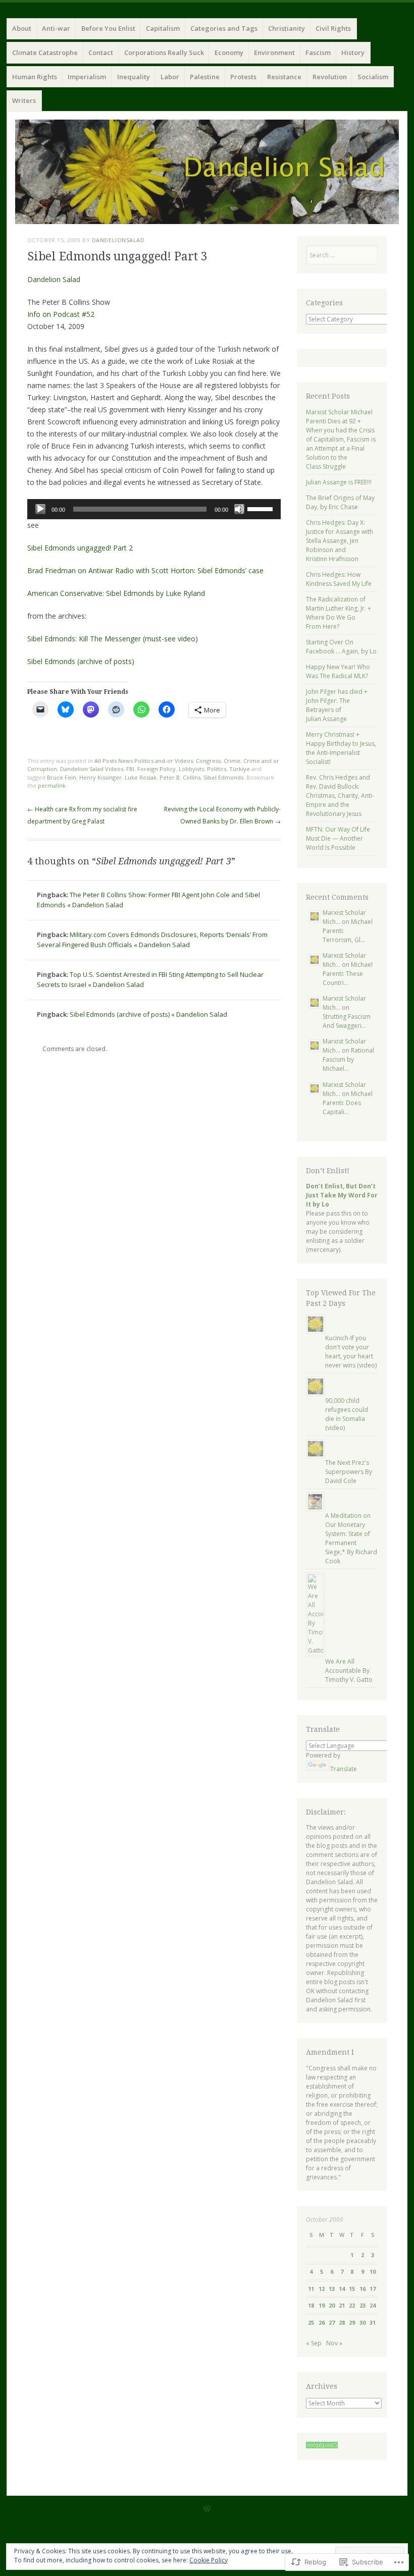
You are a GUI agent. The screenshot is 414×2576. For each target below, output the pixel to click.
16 (363, 2289)
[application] (154, 509)
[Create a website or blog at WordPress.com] (207, 2509)
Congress (208, 761)
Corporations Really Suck (164, 52)
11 (311, 2289)
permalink (52, 785)
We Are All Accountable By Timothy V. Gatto (349, 1670)
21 (342, 2305)
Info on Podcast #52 (61, 314)
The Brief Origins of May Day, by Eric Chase (340, 502)
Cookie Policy (209, 2560)
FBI (130, 769)
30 (363, 2322)
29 (352, 2322)
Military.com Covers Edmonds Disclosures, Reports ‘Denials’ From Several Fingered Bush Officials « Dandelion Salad (152, 940)
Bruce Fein (62, 777)
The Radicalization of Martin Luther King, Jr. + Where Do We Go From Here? (339, 613)
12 (322, 2289)
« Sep (314, 2343)
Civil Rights (333, 28)
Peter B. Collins (180, 777)
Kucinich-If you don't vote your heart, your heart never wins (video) (351, 1352)
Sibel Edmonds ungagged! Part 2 (80, 548)
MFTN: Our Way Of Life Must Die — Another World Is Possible (338, 838)
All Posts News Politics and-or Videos (144, 761)
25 (311, 2322)
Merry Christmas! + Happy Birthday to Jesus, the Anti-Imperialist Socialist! (341, 748)
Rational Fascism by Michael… (348, 1059)
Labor (170, 77)
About (22, 28)
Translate (344, 1769)
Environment (274, 52)
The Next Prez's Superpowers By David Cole (349, 1472)
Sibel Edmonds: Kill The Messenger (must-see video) (113, 639)
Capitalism (163, 28)
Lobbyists (191, 769)
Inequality (134, 77)
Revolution (330, 77)
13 (332, 2289)
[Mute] (239, 509)
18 (311, 2305)
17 (373, 2289)
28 (342, 2322)
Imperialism (87, 77)
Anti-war (56, 28)
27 (332, 2322)
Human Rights (35, 77)
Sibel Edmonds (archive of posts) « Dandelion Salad (148, 1014)
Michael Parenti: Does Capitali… (348, 1103)
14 (342, 2289)
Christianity (287, 28)
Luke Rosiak (141, 777)
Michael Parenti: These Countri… (348, 974)
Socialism (373, 77)
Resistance (284, 77)
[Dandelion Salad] (207, 172)
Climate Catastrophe (45, 52)
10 (373, 2271)
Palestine (205, 77)
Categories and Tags (224, 28)
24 (373, 2305)
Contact (101, 52)
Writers (24, 100)
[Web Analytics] (322, 2446)
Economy (229, 52)
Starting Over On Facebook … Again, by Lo (341, 647)
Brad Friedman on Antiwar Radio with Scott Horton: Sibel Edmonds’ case (145, 570)
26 (322, 2322)
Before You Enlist (108, 28)
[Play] (40, 509)
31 (373, 2322)
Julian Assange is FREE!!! (339, 482)
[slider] (262, 508)
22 (352, 2305)
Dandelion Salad (54, 279)
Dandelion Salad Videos (92, 769)
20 (332, 2305)
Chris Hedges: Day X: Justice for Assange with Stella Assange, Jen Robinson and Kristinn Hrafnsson (340, 541)
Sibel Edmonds (223, 777)
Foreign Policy (157, 769)
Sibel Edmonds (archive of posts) (81, 661)
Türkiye (240, 769)
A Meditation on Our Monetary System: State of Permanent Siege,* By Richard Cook (351, 1538)
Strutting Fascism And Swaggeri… (347, 1021)
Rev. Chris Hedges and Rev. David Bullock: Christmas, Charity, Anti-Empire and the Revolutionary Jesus (340, 796)
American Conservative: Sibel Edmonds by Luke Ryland (116, 593)
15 (352, 2289)
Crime (232, 761)
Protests (243, 77)
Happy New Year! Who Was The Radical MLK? (338, 671)
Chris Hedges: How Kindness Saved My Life (339, 579)
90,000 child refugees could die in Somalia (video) (347, 1414)
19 (322, 2305)
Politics (217, 769)
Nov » (334, 2343)
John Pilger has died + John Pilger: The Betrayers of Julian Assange (337, 705)
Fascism (318, 52)
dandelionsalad (118, 240)
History (353, 52)
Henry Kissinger (100, 777)
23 (363, 2305)
